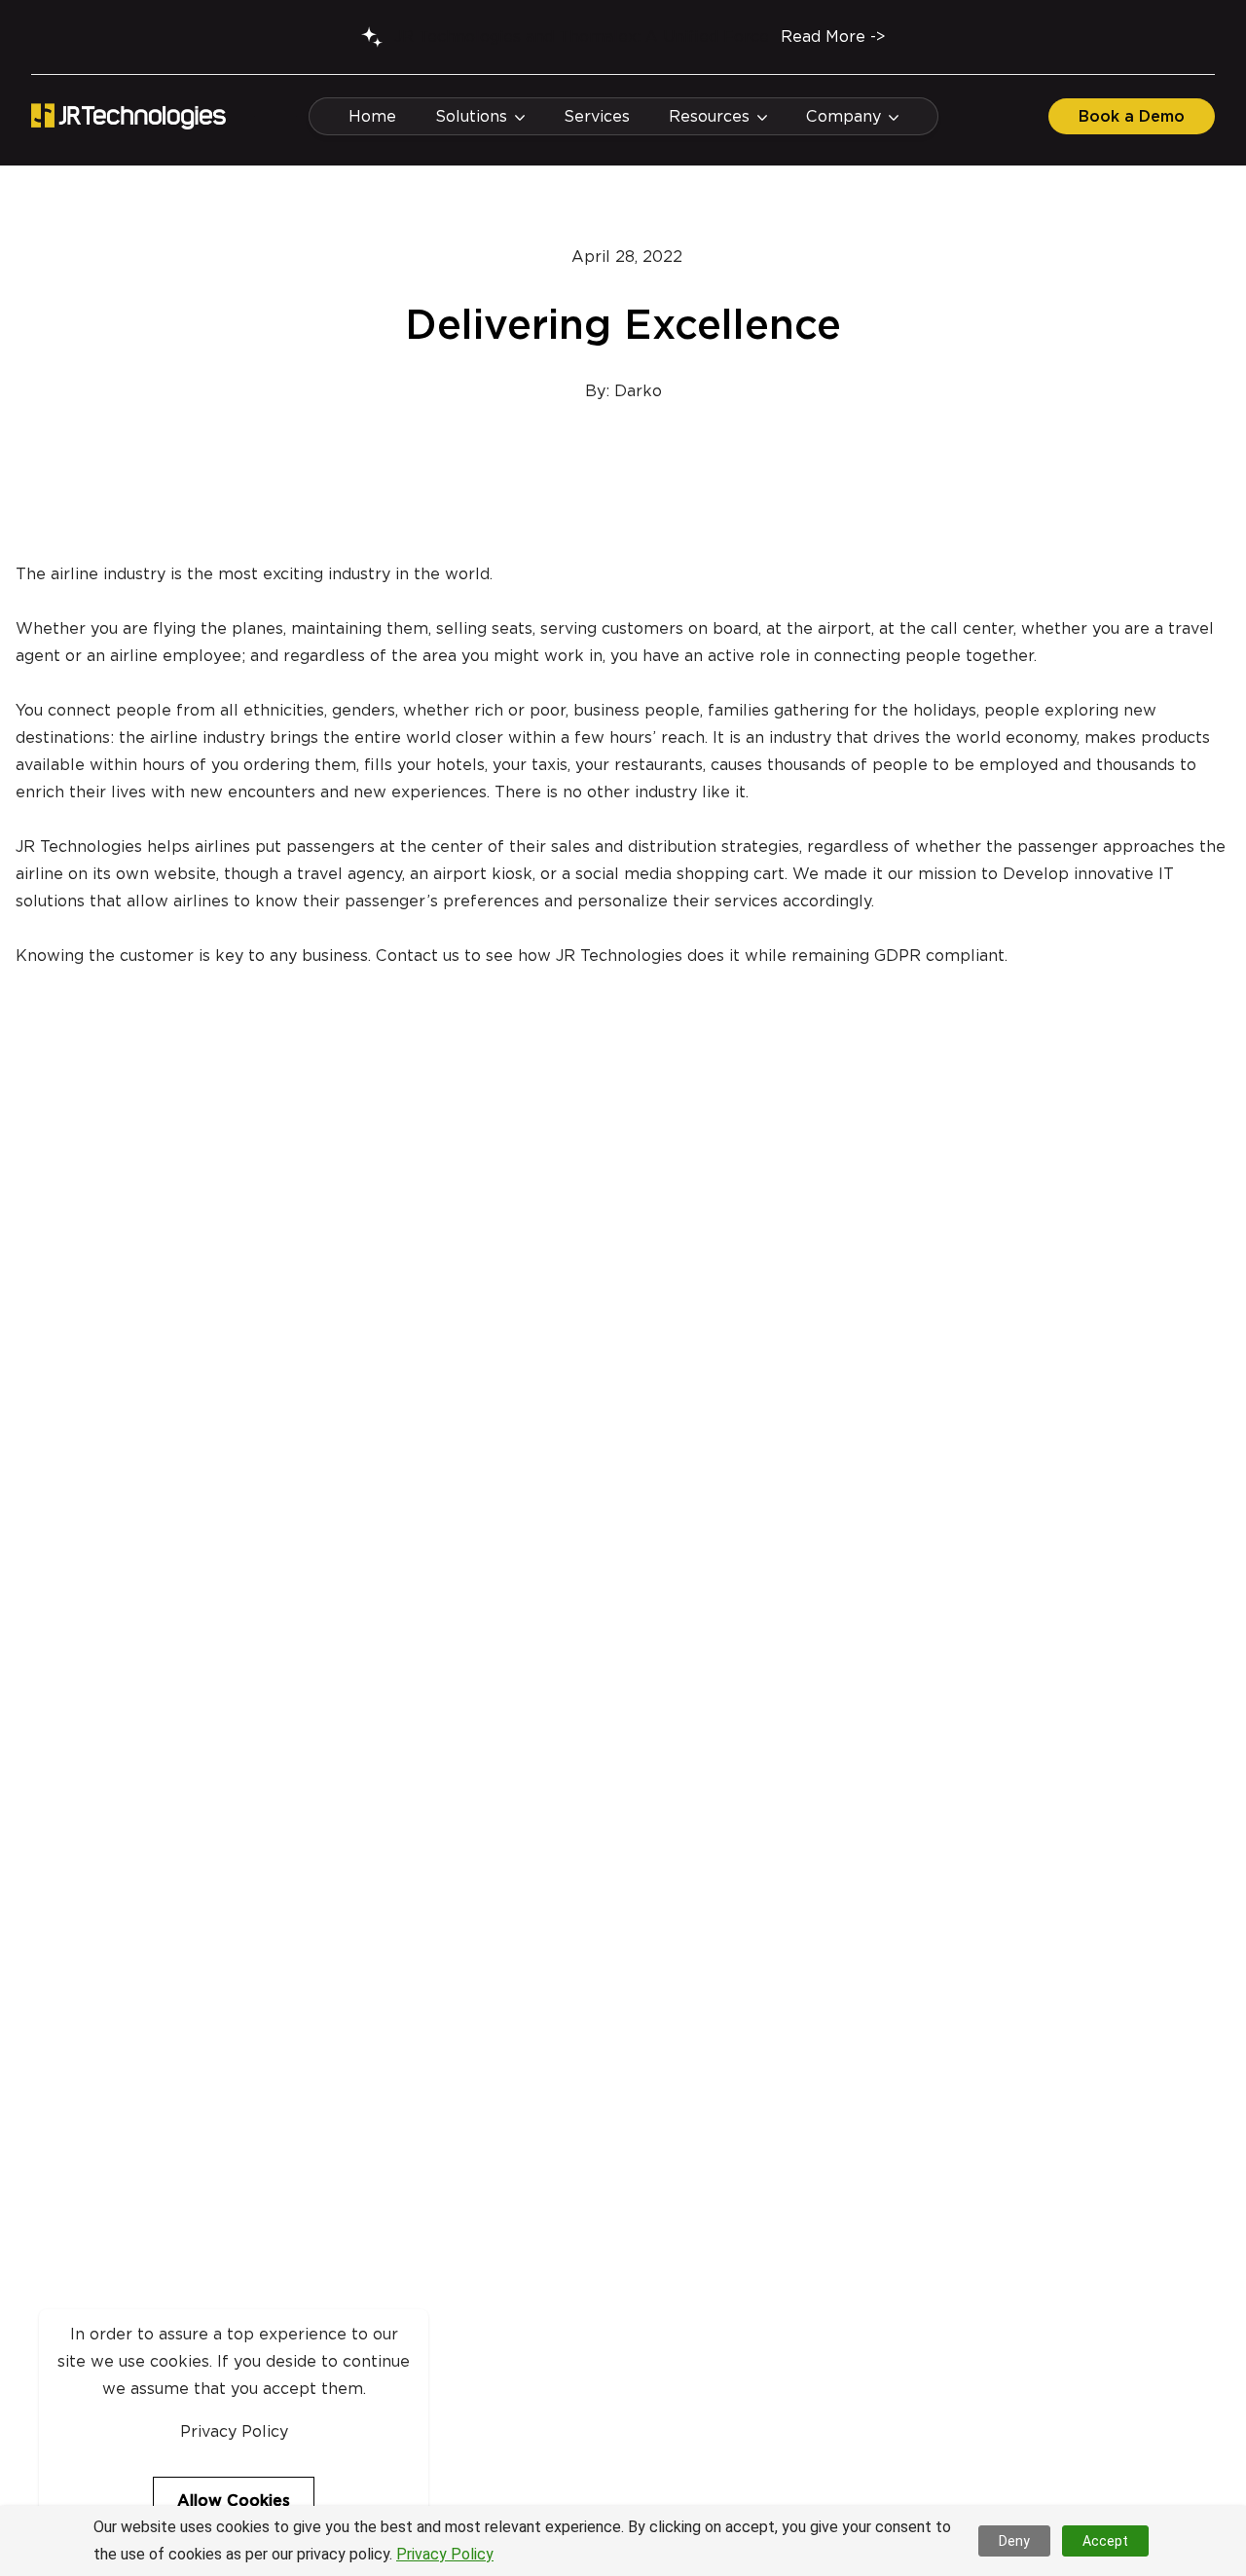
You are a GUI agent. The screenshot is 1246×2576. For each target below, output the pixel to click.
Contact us (418, 956)
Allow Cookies (234, 2501)
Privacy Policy (445, 2554)
